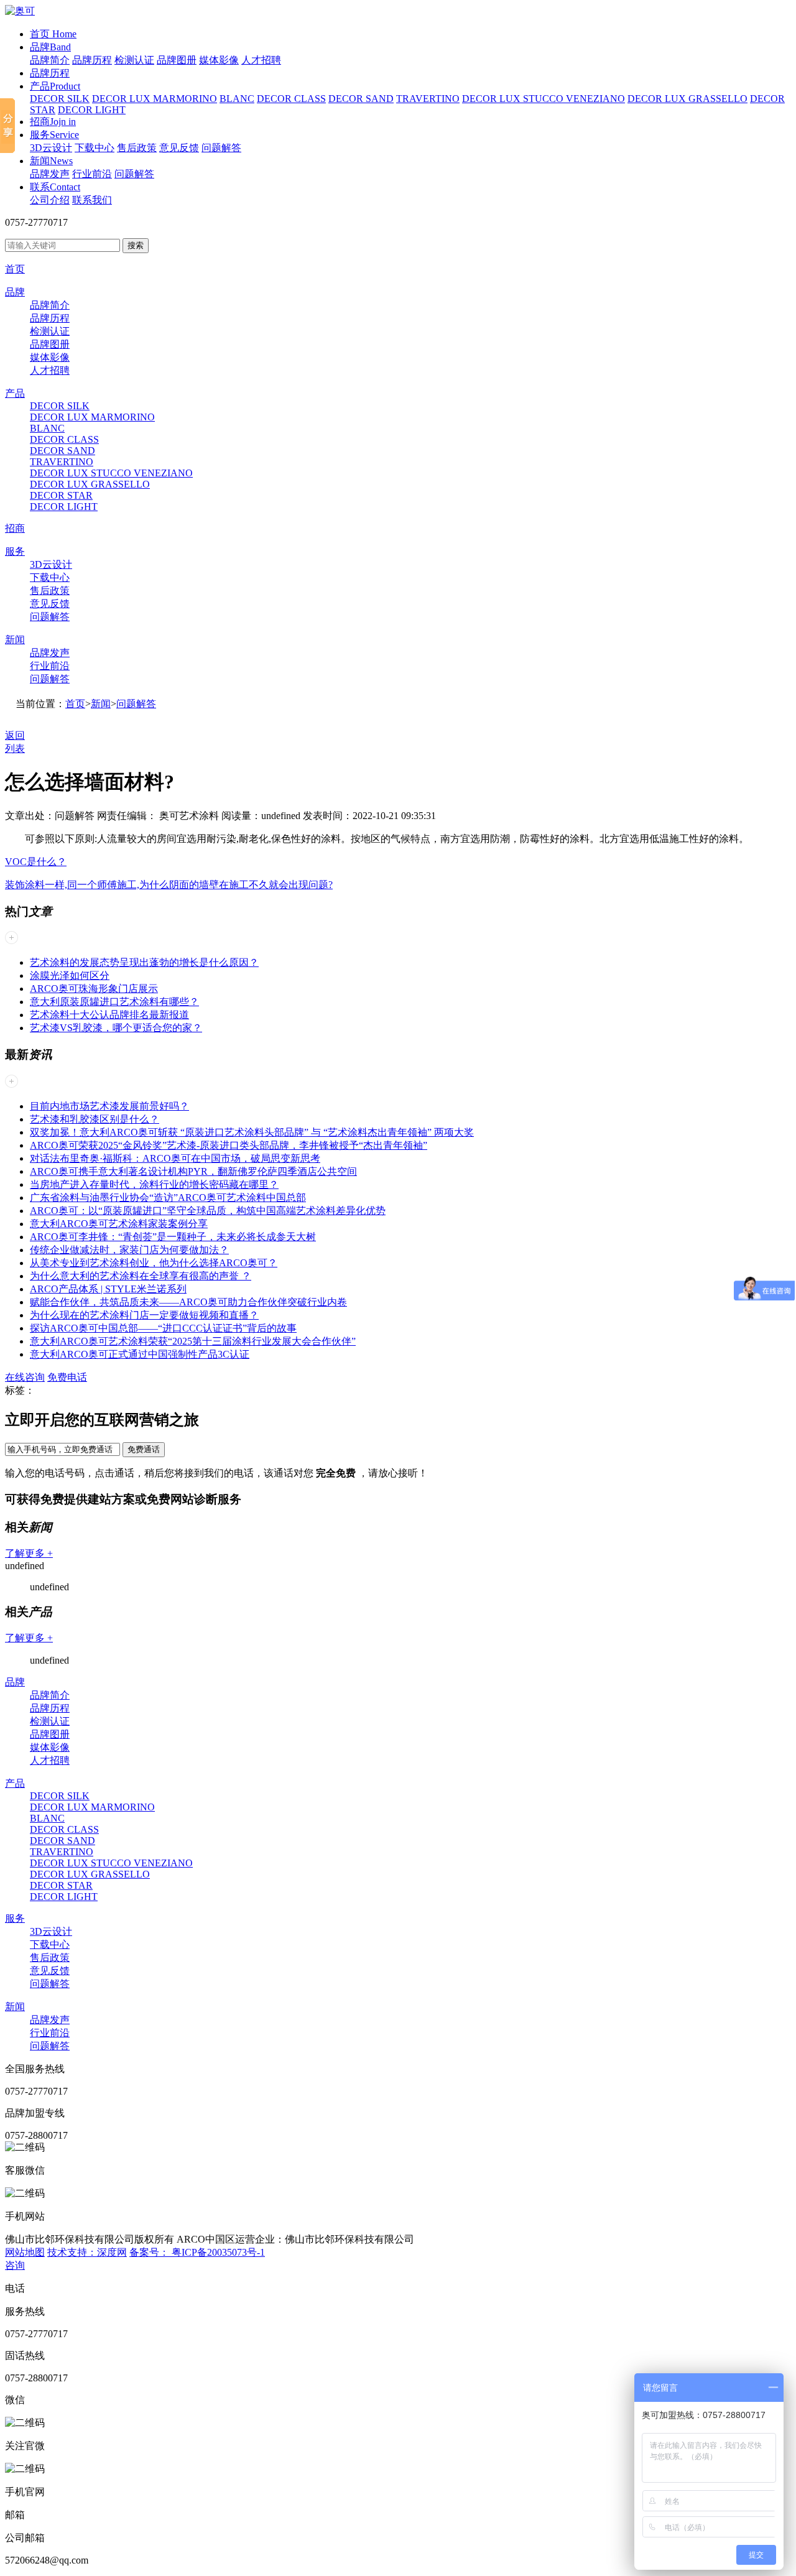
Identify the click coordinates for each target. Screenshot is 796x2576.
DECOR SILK (60, 99)
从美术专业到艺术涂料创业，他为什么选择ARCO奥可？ (154, 1263)
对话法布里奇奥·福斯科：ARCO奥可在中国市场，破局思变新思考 (175, 1158)
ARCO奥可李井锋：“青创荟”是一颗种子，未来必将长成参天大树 (173, 1237)
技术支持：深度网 (87, 2252)
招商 (53, 122)
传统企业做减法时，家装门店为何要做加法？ (129, 1250)
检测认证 (134, 60)
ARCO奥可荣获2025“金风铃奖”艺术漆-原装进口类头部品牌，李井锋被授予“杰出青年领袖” (229, 1145)
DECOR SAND (361, 99)
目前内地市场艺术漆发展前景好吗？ (109, 1106)
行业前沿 (92, 174)
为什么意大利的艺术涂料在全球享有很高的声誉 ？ (141, 1276)
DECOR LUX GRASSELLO (687, 99)
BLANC (237, 99)
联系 (55, 187)
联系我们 (92, 200)
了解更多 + (29, 1553)
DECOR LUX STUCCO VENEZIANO (544, 99)
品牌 (50, 47)
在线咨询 (25, 1377)
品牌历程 (92, 60)
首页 (53, 34)
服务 (54, 135)
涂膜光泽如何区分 (70, 975)
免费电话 (67, 1377)
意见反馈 (179, 148)
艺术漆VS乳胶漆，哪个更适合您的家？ (116, 1028)
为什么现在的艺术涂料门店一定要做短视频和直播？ (144, 1315)
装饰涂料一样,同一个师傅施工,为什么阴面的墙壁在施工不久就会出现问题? (169, 885)
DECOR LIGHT (92, 110)
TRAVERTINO (428, 99)
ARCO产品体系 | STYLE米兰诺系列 (108, 1289)
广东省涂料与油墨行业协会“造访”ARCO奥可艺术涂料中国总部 (168, 1198)
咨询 (15, 2265)
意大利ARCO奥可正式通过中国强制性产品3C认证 (140, 1354)
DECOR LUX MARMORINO (155, 99)
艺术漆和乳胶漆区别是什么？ (95, 1119)
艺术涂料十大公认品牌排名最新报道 (109, 1015)
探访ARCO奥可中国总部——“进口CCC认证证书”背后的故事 (163, 1328)
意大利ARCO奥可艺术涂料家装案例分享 (119, 1224)
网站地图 (25, 2252)
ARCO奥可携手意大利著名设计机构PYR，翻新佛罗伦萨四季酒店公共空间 (193, 1171)
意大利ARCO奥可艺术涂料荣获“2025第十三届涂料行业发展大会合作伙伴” (193, 1341)
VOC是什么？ (36, 862)
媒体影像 (219, 60)
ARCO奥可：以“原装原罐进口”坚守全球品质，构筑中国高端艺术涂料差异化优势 (208, 1211)
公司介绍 (50, 200)
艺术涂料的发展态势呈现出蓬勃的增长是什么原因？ (144, 962)
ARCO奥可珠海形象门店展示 (94, 989)
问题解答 (221, 148)
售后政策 (137, 148)
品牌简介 (50, 60)
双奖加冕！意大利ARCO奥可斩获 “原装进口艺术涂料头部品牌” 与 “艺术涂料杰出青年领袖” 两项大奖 (252, 1132)
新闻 (51, 161)
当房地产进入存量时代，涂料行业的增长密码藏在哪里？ (154, 1184)
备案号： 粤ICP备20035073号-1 (197, 2252)
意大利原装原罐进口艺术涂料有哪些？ (114, 1002)
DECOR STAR (61, 495)
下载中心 (95, 148)
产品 (55, 86)
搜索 (136, 245)
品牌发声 (50, 174)
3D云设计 (51, 148)
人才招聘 (261, 60)
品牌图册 (177, 60)
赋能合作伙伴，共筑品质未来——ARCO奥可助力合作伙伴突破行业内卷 (188, 1302)
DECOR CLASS (291, 99)
